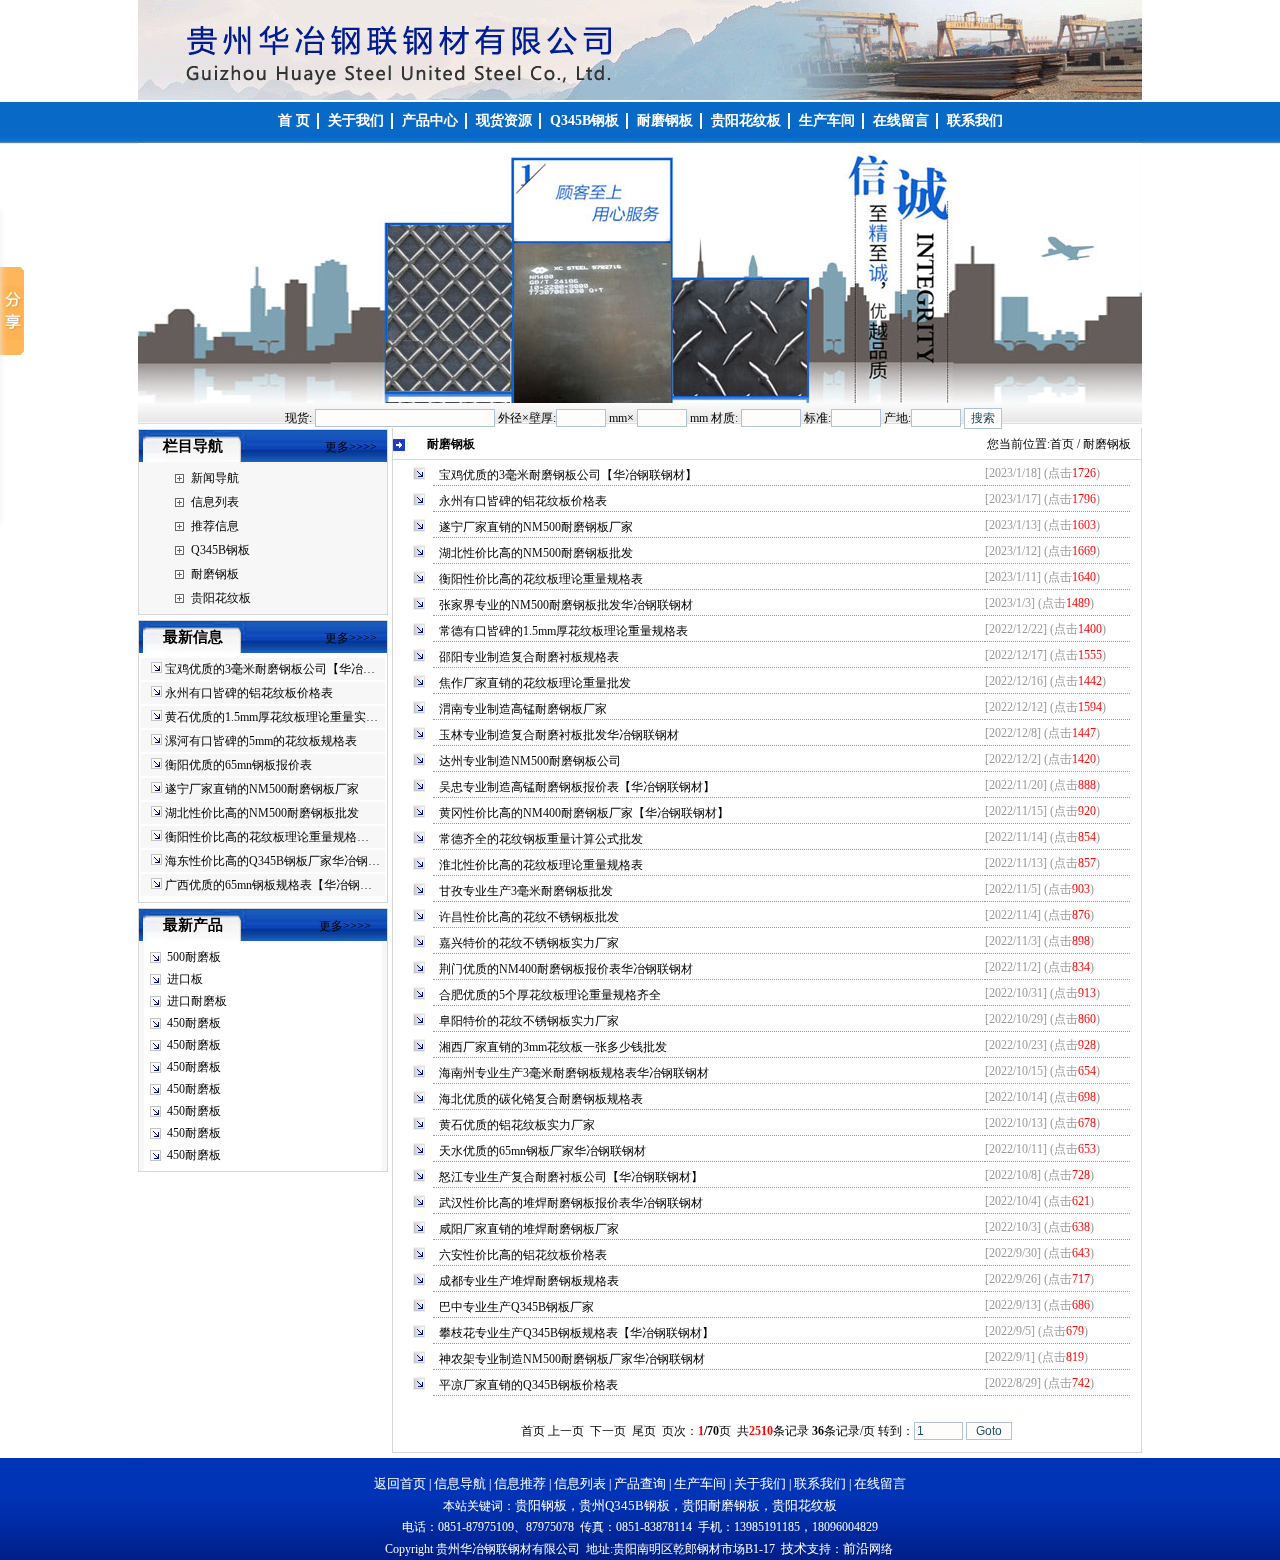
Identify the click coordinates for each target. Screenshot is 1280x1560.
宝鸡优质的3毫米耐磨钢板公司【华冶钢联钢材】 (568, 475)
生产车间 (700, 1483)
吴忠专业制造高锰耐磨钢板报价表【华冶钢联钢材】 (577, 787)
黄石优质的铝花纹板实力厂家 (517, 1125)
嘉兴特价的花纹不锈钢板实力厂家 (529, 943)
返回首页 (400, 1483)
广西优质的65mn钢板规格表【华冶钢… (268, 885)
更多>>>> (351, 447)
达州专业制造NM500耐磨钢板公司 (530, 761)
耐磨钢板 (215, 574)
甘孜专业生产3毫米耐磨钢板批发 (526, 891)
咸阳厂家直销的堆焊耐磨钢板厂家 (529, 1229)
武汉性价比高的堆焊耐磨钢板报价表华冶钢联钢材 (571, 1203)
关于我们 (760, 1483)
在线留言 (880, 1483)
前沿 (856, 1548)
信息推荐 (520, 1483)
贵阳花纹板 (221, 598)
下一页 (608, 1431)
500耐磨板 (194, 957)
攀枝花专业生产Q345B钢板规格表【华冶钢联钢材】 (576, 1333)
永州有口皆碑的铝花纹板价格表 (249, 693)
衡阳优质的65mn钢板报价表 (238, 765)
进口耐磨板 (197, 1001)
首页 (1062, 444)
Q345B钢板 (220, 550)
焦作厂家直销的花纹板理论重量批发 (535, 683)
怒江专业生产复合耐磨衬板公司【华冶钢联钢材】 (571, 1177)
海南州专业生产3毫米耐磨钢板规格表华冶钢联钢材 (574, 1073)
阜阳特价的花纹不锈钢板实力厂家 (529, 1021)
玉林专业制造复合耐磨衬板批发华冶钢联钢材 (559, 735)
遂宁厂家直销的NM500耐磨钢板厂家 (262, 789)
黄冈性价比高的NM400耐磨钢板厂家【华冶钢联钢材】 (584, 813)
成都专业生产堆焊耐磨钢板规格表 (529, 1281)
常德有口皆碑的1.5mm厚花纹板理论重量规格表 (563, 631)
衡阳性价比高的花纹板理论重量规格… (267, 837)
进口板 (185, 979)
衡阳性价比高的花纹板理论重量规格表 (541, 579)
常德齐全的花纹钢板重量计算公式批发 (541, 839)
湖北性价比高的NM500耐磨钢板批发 (262, 813)
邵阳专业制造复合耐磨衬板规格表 (529, 657)
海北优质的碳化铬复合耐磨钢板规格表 (541, 1099)
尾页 (644, 1431)
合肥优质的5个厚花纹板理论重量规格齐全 (550, 995)
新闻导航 (215, 478)
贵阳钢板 (541, 1505)
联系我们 (820, 1483)
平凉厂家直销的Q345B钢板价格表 (528, 1385)
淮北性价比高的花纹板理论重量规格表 (541, 865)
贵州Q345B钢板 (624, 1505)
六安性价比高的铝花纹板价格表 (523, 1255)
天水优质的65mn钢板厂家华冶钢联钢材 (542, 1151)
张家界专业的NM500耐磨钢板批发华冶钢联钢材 (566, 605)
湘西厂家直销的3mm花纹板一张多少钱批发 (553, 1047)
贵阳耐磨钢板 (721, 1505)
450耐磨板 (194, 1023)
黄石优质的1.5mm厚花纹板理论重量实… (271, 717)
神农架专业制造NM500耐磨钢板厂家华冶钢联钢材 (572, 1359)
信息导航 (460, 1483)
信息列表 (215, 502)
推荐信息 (215, 526)
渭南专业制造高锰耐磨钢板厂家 (523, 709)
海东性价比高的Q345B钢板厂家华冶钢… (272, 861)
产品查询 (640, 1483)
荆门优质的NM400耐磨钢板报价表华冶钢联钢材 (566, 969)
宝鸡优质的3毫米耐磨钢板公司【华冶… (270, 669)
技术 (794, 1548)
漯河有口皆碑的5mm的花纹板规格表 (261, 741)
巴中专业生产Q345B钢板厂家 (516, 1307)
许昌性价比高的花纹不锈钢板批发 (529, 917)
